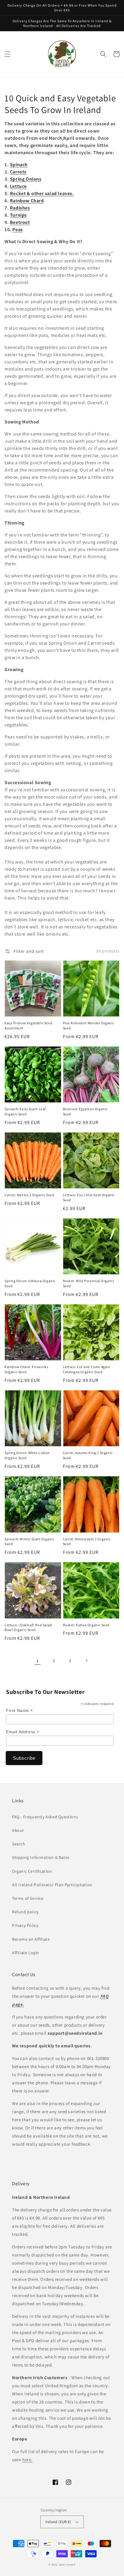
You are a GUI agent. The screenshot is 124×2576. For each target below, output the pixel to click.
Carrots (18, 172)
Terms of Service (28, 1898)
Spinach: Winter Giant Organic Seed (29, 1542)
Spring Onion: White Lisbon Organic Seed (27, 1455)
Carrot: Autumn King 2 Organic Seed (88, 1455)
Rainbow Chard (27, 201)
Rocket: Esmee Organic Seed (86, 1625)
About (18, 1830)
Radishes (20, 208)
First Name (19, 1711)
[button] (8, 54)
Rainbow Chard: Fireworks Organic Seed (26, 1369)
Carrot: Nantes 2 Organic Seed (29, 1195)
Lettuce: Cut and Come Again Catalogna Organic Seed (87, 1369)
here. (27, 2460)
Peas (17, 229)
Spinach (19, 165)
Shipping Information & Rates (41, 1857)
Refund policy (25, 1912)
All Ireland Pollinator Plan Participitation (52, 1885)
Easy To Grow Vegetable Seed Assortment (28, 1025)
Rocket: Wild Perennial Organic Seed (89, 1283)
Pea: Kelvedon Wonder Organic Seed (89, 1025)
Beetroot (20, 222)
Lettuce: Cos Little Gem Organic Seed (89, 1197)
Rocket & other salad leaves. (42, 193)
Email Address (23, 1732)
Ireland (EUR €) (58, 2522)
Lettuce (18, 186)
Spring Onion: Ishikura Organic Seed (30, 1283)
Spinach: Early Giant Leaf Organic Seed (25, 1111)
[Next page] (86, 1661)
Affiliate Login (26, 1953)
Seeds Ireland (67, 2564)
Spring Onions (26, 179)
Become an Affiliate (31, 1939)
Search (19, 1844)
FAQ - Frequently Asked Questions (45, 1817)
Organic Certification (32, 1871)
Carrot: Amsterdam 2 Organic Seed (87, 1542)
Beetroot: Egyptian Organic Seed (85, 1111)
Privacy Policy (25, 1925)
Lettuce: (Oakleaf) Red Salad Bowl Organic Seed (28, 1627)
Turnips (18, 215)
